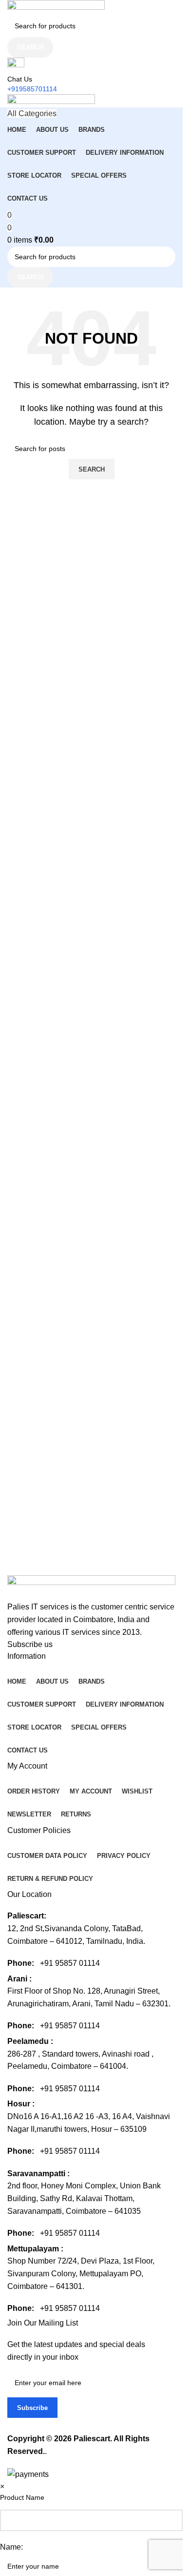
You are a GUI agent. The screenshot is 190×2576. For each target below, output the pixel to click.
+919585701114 (32, 89)
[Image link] (91, 1588)
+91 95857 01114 (70, 1963)
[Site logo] (56, 7)
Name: (11, 2547)
